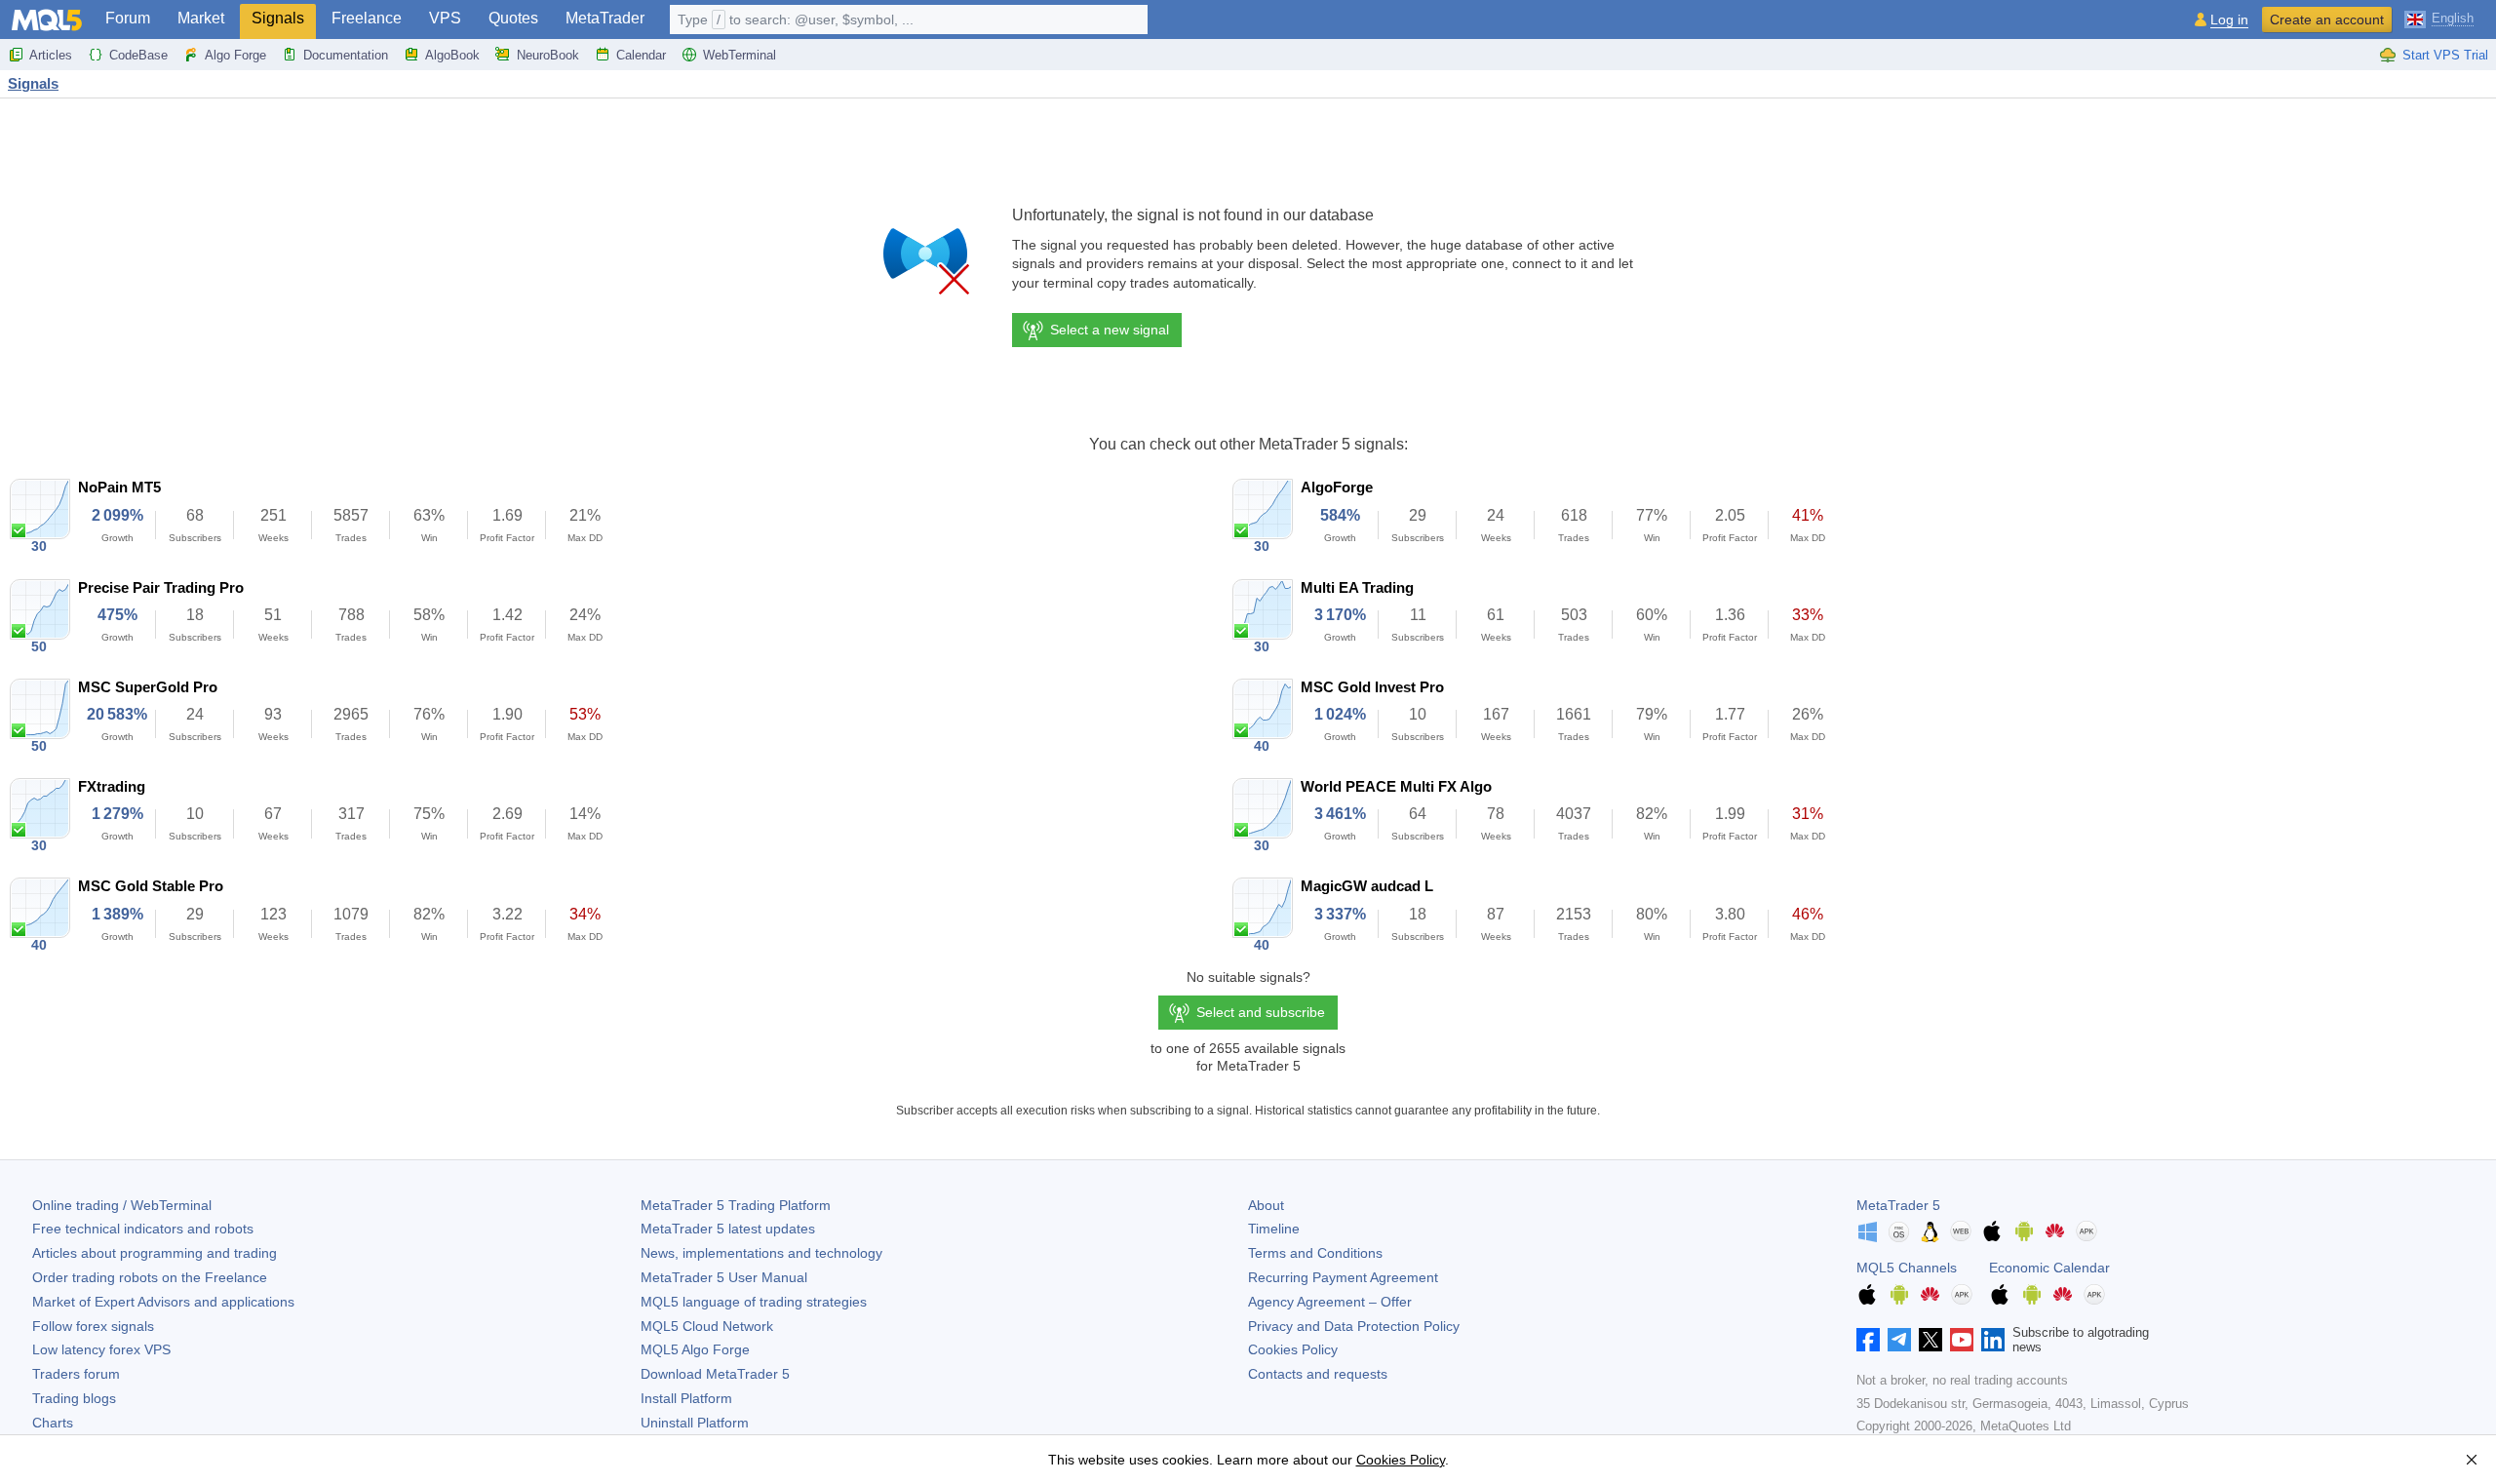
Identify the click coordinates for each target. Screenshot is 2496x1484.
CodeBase (138, 55)
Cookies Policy (1293, 1349)
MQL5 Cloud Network (707, 1326)
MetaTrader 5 (1898, 1205)
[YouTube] (1962, 1340)
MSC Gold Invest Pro (1372, 687)
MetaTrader (605, 18)
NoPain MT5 (119, 487)
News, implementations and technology (761, 1253)
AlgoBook (452, 55)
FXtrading (112, 786)
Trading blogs (74, 1398)
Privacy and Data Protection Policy (1354, 1326)
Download (715, 1374)
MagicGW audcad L (1367, 886)
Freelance (367, 18)
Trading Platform (736, 1205)
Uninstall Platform (695, 1423)
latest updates (728, 1229)
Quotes (513, 18)
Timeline (1274, 1229)
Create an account (2327, 20)
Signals (278, 18)
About (1266, 1205)
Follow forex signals (93, 1326)
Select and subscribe (1261, 1012)
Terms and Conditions (1315, 1253)
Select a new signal (1110, 330)
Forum (128, 18)
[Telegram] (1899, 1340)
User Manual (724, 1277)
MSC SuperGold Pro (148, 687)
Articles (51, 55)
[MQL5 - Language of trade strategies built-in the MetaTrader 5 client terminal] (47, 20)
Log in (2229, 20)
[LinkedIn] (1993, 1340)
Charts (53, 1423)
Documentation (346, 55)
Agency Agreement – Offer (1330, 1302)
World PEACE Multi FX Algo (1396, 786)
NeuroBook (548, 55)
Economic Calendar (2049, 1268)
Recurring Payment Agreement (1343, 1277)
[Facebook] (1868, 1340)
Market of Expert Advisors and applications (163, 1302)
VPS (445, 18)
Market (201, 18)
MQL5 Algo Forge (695, 1349)
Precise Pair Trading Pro (161, 587)
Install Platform (686, 1398)
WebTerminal (740, 55)
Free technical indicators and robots (143, 1229)
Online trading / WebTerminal (122, 1205)
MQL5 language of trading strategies (754, 1302)
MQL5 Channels (1907, 1268)
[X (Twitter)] (1930, 1340)
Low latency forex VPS (101, 1349)
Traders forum (76, 1374)
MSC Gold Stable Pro (151, 886)
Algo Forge (235, 55)
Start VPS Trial (2445, 55)
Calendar (641, 55)
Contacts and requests (1318, 1374)
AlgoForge (1337, 487)
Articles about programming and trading (155, 1253)
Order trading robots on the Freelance (150, 1277)
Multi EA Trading (1357, 587)
